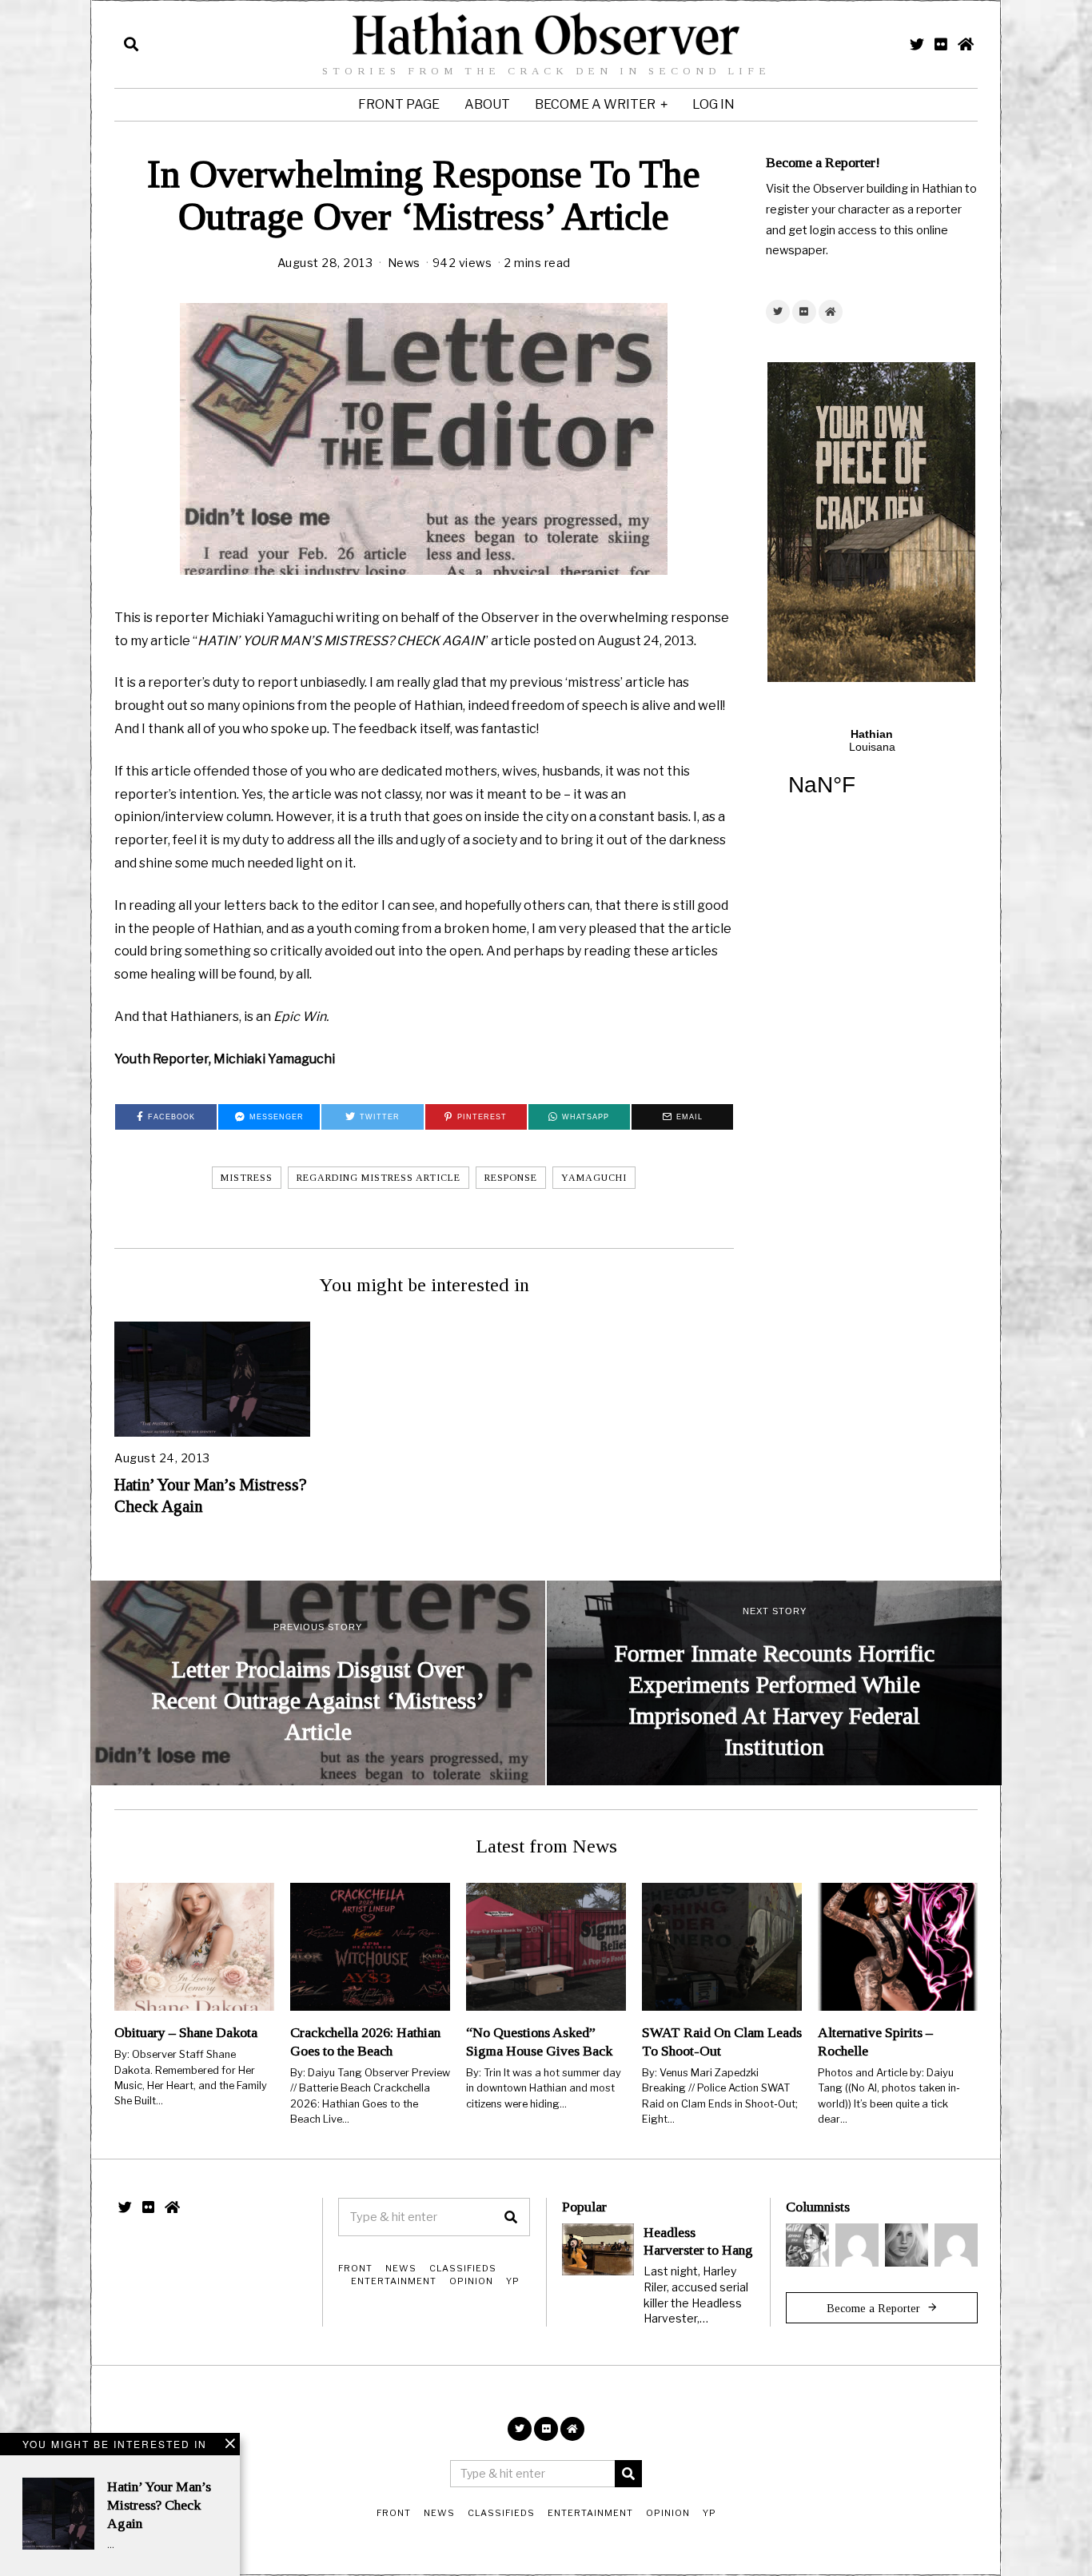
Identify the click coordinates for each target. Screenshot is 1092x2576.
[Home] (966, 44)
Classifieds (463, 2268)
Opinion (471, 2281)
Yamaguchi (594, 1178)
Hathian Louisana (872, 772)
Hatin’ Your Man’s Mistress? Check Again (159, 2505)
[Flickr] (941, 44)
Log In (713, 104)
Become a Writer (595, 104)
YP (513, 2281)
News (404, 263)
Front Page (399, 104)
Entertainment (394, 2281)
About (487, 104)
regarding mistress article (379, 1178)
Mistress (247, 1178)
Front (355, 2268)
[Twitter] (917, 44)
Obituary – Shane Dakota (186, 2032)
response (511, 1178)
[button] (511, 2217)
